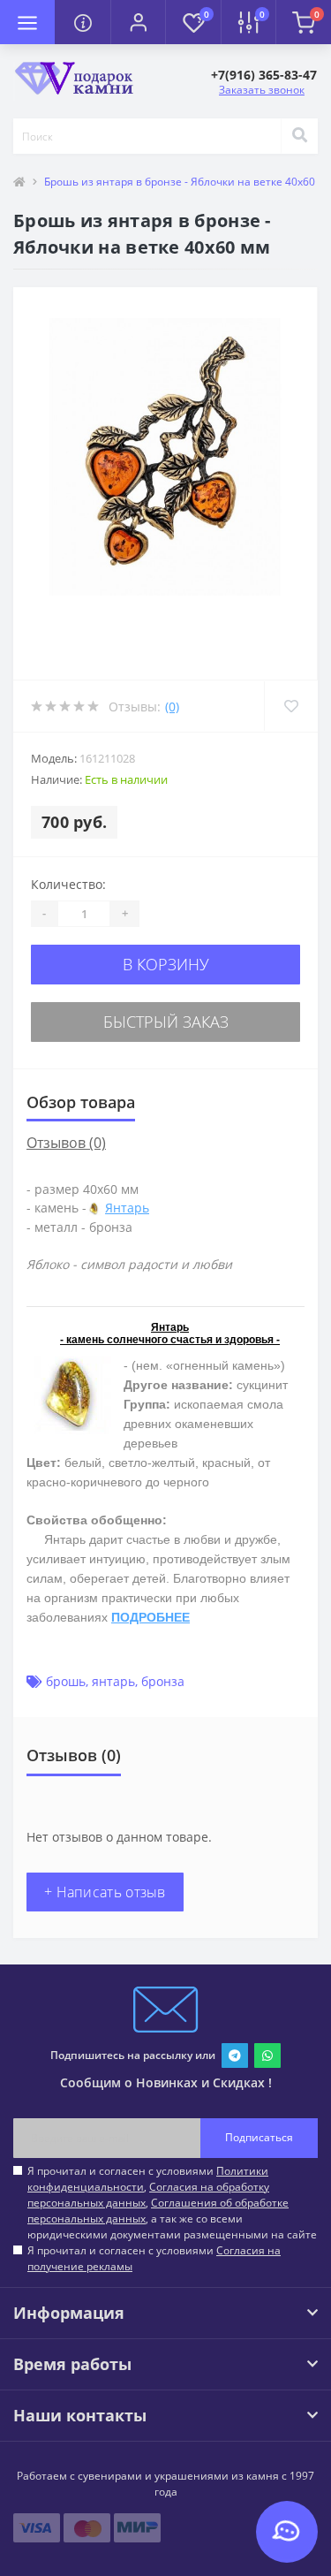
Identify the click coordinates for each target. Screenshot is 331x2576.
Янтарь (127, 1208)
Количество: (68, 884)
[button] (138, 22)
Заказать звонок (262, 90)
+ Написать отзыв (105, 1892)
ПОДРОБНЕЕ (150, 1617)
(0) (172, 707)
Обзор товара (81, 1102)
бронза (163, 1681)
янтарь (113, 1681)
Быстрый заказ (166, 1022)
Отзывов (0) (66, 1143)
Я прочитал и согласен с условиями (154, 2258)
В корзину (166, 964)
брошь (66, 1681)
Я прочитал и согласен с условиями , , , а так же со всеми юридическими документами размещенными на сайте (172, 2203)
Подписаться (259, 2137)
